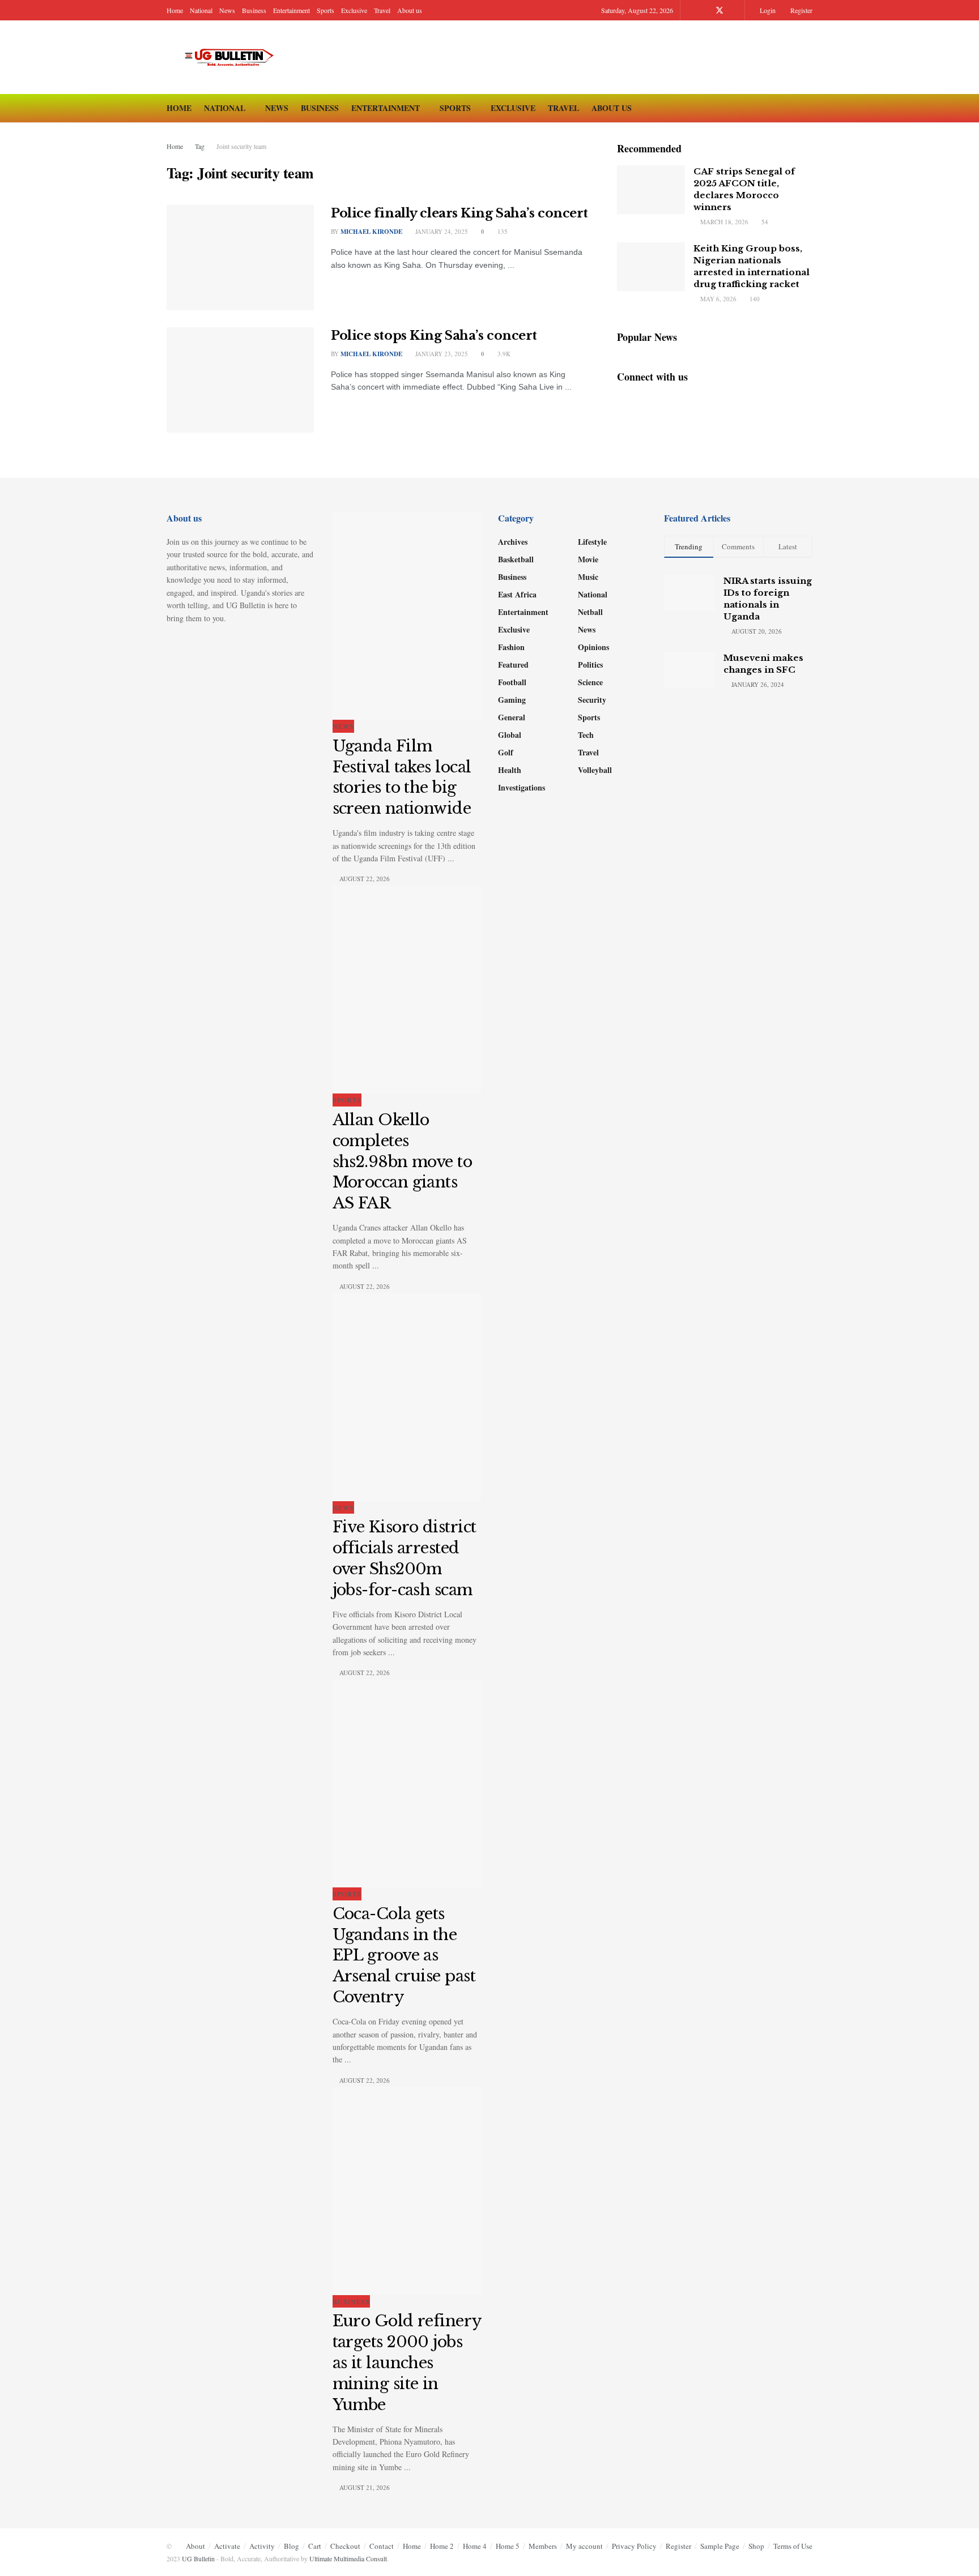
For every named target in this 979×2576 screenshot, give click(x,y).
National (201, 10)
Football (512, 682)
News (227, 10)
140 (754, 299)
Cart (315, 2546)
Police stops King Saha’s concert (434, 336)
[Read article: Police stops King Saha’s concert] (240, 380)
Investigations (522, 787)
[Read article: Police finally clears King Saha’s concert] (240, 258)
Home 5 (508, 2546)
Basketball (516, 559)
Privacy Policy (634, 2546)
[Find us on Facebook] (705, 10)
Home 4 (475, 2546)
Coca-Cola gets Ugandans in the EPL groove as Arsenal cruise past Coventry (404, 1955)
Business (254, 10)
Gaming (512, 700)
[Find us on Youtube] (735, 10)
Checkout (345, 2546)
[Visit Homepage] (234, 57)
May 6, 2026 (718, 299)
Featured (513, 665)
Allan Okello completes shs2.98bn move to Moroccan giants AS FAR (403, 1161)
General (512, 717)
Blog (291, 2546)
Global (510, 735)
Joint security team (241, 146)
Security (592, 700)
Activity (262, 2546)
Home (175, 10)
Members (543, 2546)
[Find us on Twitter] (720, 10)
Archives (513, 542)
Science (590, 682)
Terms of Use (793, 2546)
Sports (325, 10)
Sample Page (720, 2546)
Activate (227, 2546)
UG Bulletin (198, 2558)
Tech (586, 735)
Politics (590, 665)
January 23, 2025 (441, 354)
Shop (756, 2546)
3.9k (503, 354)
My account (584, 2546)
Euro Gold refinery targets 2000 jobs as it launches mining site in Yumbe (407, 2363)
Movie (588, 559)
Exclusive (354, 10)
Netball (590, 612)
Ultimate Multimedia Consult (348, 2558)
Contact (382, 2546)
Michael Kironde (371, 354)
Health (510, 770)
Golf (506, 752)
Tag (200, 146)
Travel (382, 10)
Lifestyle (592, 542)
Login (767, 10)
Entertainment (291, 10)
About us (410, 10)
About (195, 2546)
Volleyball (595, 770)
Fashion (511, 647)
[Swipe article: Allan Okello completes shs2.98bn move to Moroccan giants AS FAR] (407, 990)
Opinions (593, 647)
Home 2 (442, 2546)
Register (801, 10)
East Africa (517, 594)
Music (588, 577)
